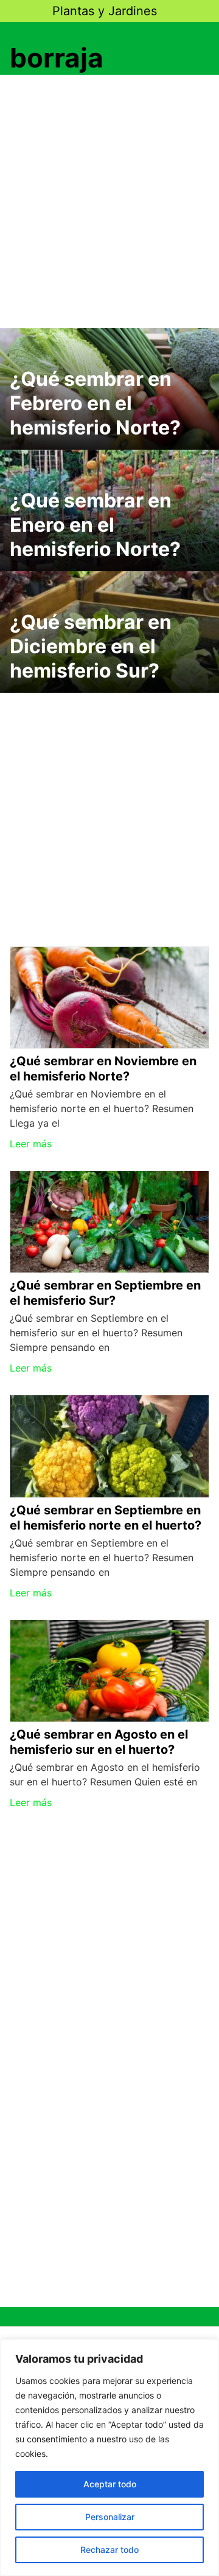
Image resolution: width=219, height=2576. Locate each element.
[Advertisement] (109, 204)
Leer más (31, 1144)
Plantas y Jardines (105, 11)
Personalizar (110, 2517)
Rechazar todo (109, 2550)
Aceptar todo (110, 2484)
